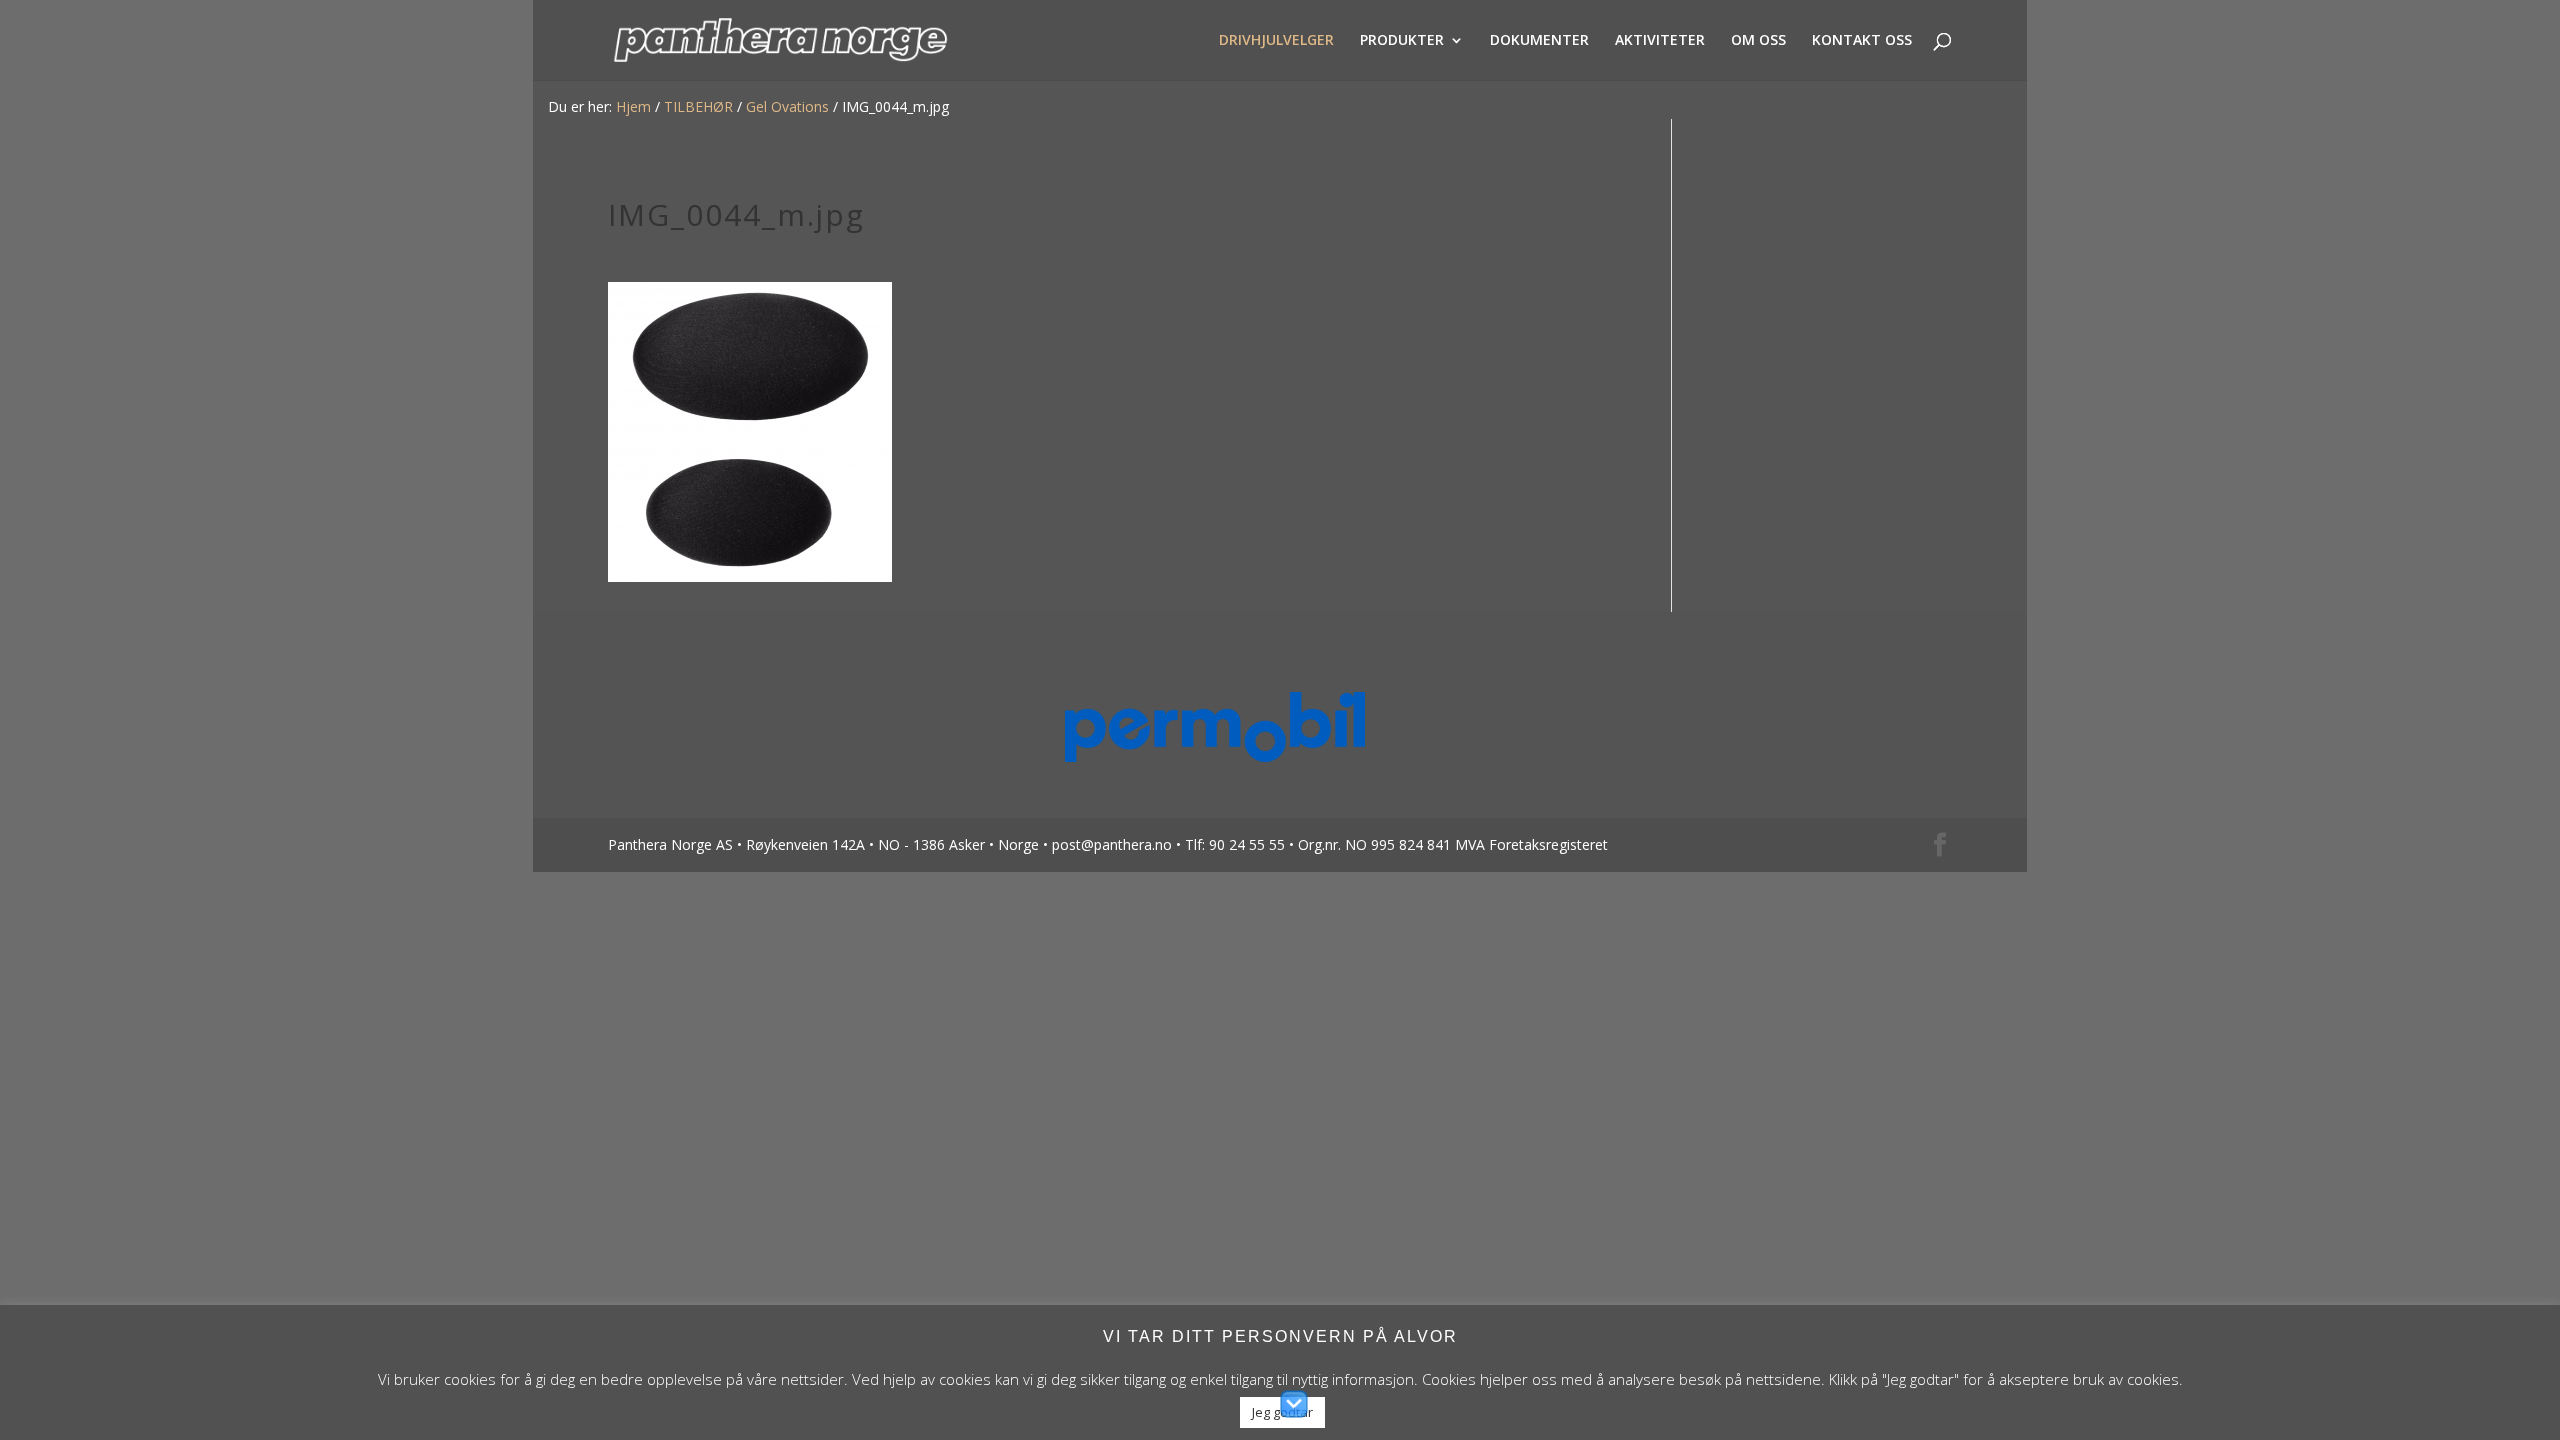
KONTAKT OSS (1862, 41)
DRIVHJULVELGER (1276, 41)
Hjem (633, 106)
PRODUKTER (1402, 41)
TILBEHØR (698, 106)
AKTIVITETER (1660, 41)
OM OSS (1758, 41)
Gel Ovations (787, 106)
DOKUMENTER (1539, 41)
